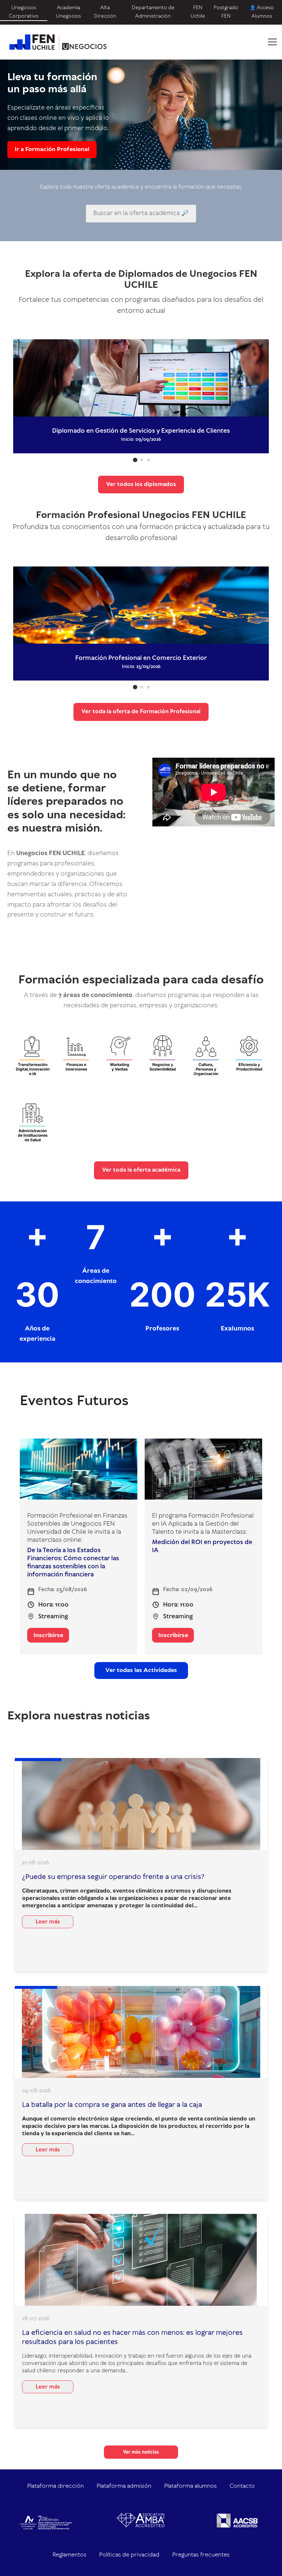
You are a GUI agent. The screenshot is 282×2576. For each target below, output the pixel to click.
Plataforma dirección (55, 2486)
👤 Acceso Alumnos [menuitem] (262, 12)
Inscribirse (48, 1635)
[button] (135, 460)
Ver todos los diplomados (141, 485)
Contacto (242, 2486)
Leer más (48, 1922)
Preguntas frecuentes (201, 2555)
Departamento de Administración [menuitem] (153, 12)
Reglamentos (69, 2555)
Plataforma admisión (124, 2486)
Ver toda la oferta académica (141, 1170)
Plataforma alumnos (190, 2486)
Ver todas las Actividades (141, 1670)
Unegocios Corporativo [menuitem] (24, 12)
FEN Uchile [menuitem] (198, 12)
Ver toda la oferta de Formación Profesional (141, 712)
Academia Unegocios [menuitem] (68, 12)
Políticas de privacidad (129, 2555)
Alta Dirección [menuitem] (105, 12)
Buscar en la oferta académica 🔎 (141, 213)
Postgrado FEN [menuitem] (226, 12)
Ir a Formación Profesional (52, 149)
